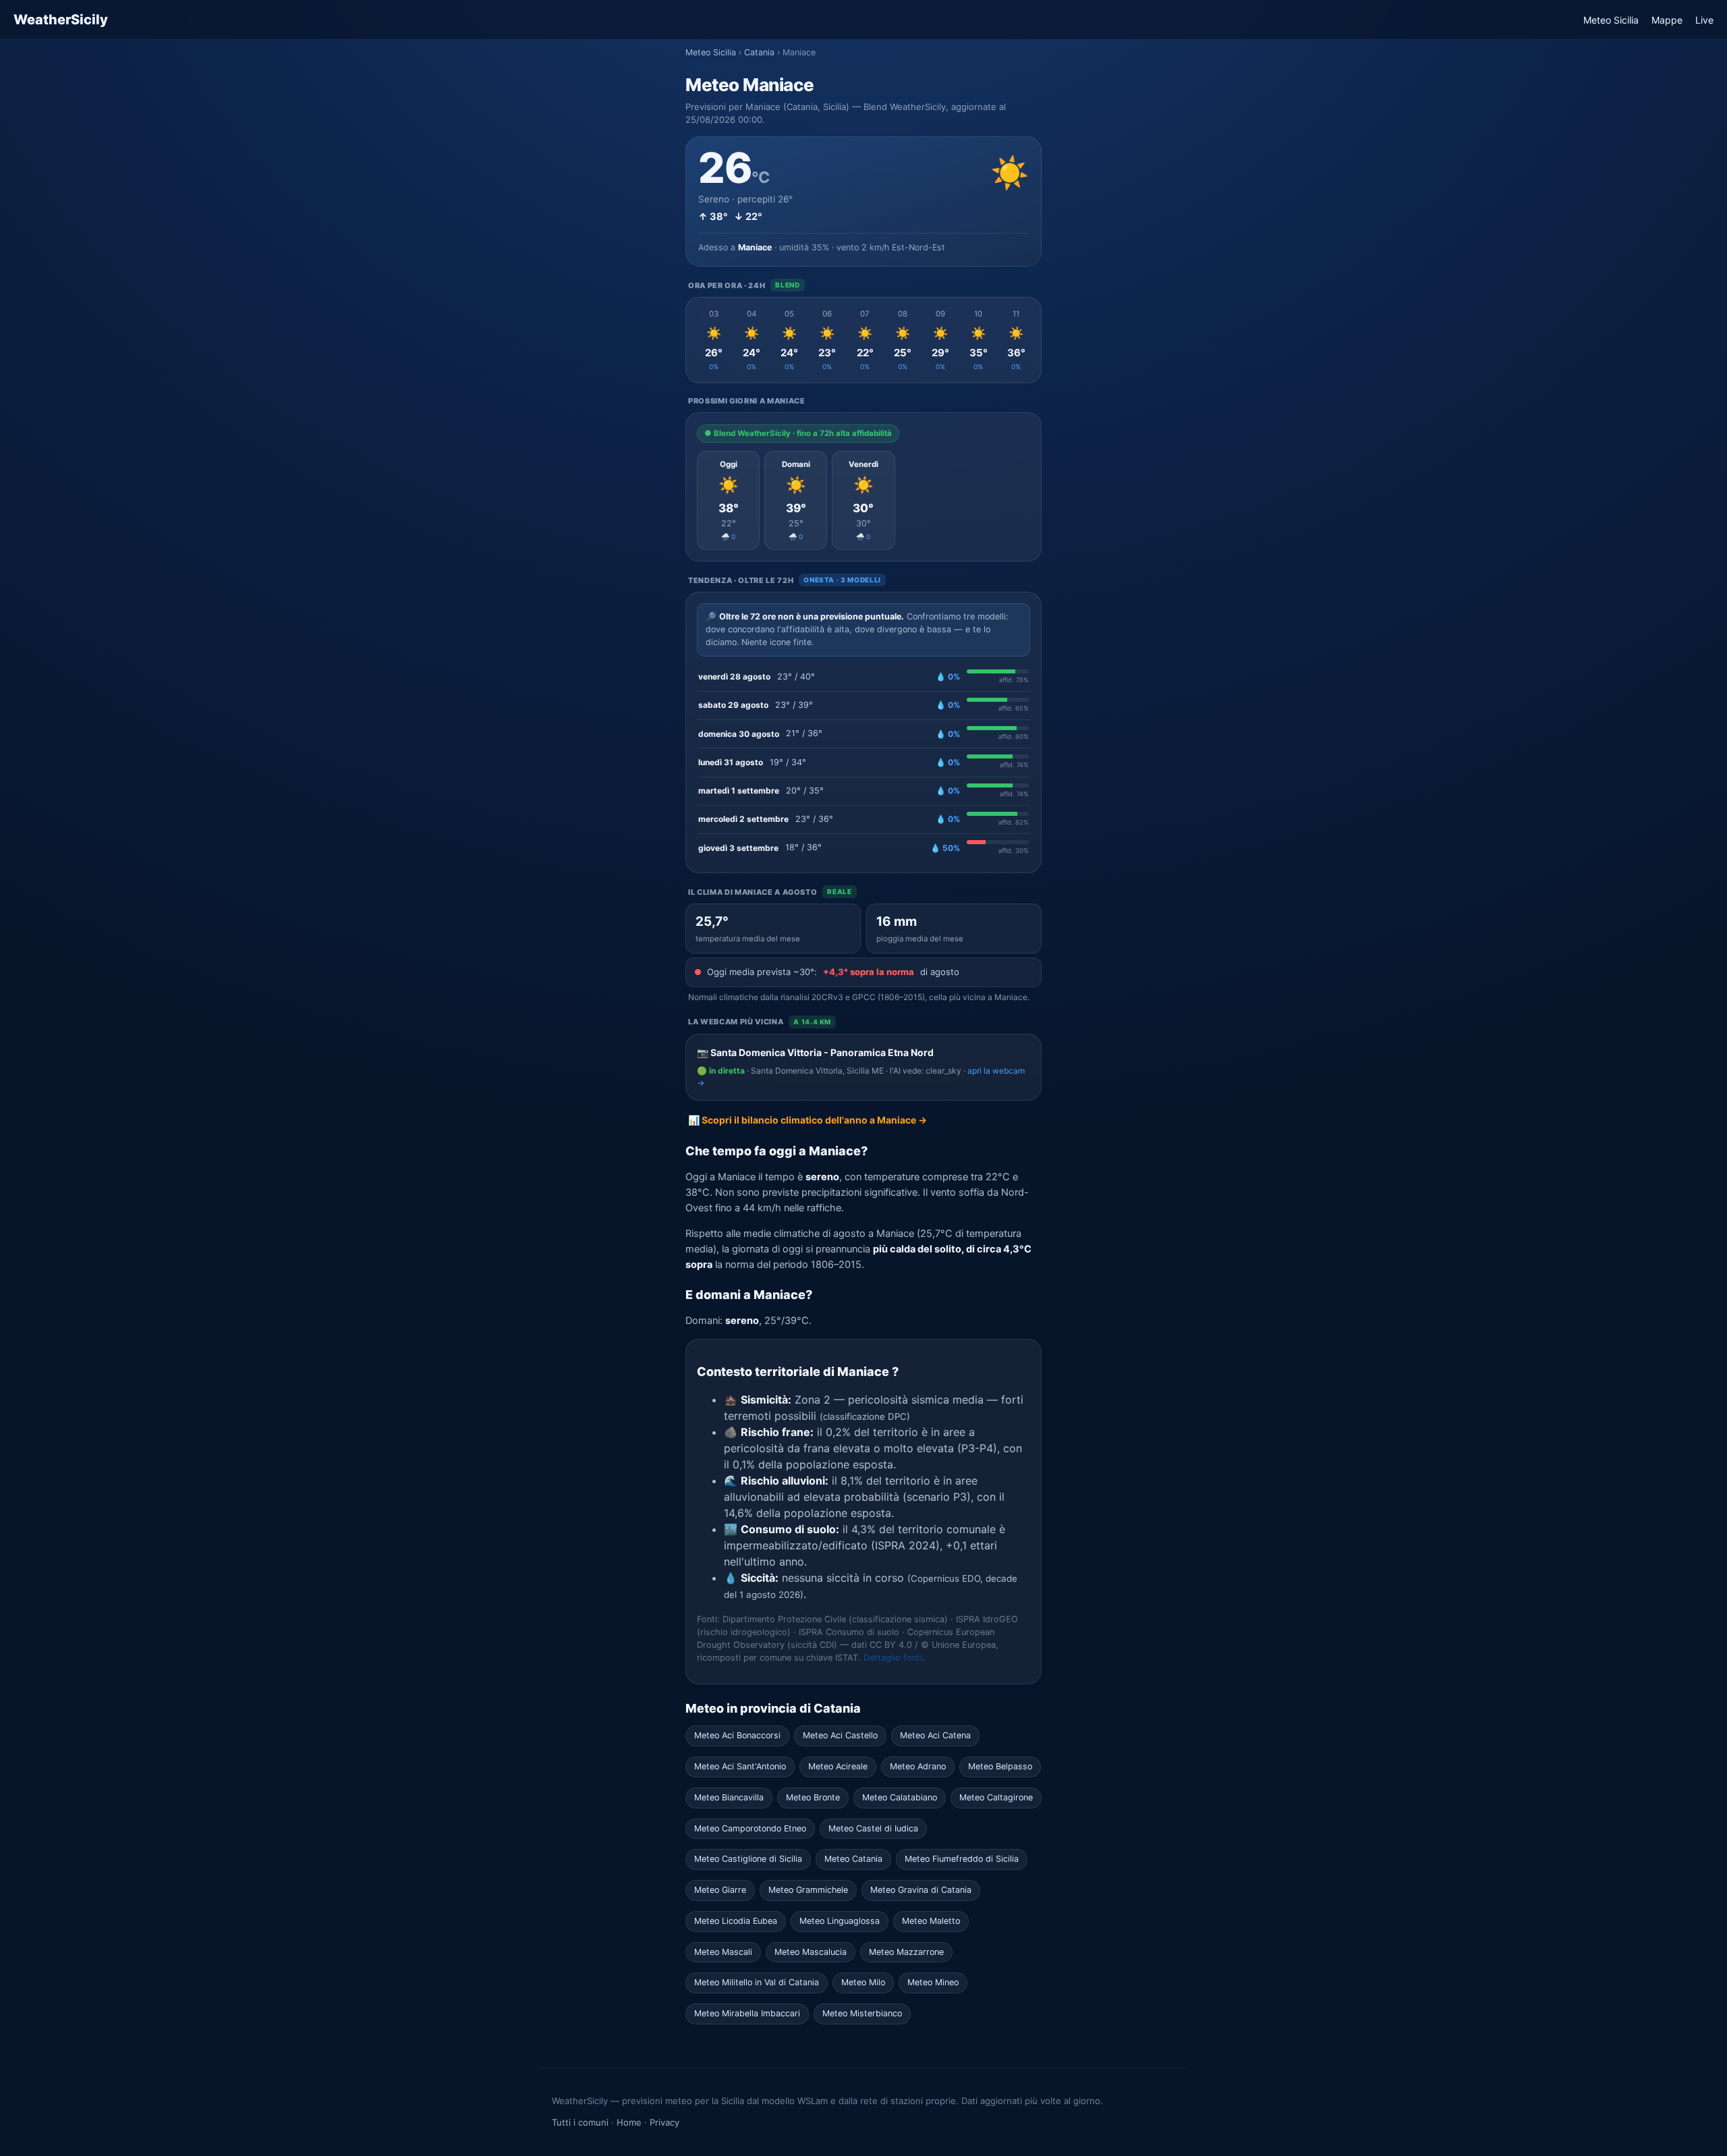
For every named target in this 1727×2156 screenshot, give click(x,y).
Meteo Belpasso (1000, 1766)
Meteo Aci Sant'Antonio (740, 1766)
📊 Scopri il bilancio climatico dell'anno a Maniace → (808, 1120)
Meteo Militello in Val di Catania (757, 1982)
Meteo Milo (863, 1982)
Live (1704, 20)
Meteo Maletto (931, 1921)
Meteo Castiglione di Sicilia (748, 1859)
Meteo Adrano (918, 1766)
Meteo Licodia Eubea (736, 1921)
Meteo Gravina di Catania (921, 1890)
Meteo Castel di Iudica (873, 1828)
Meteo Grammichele (808, 1890)
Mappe (1667, 20)
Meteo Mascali (723, 1952)
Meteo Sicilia (1611, 20)
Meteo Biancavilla (729, 1797)
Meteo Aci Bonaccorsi (737, 1735)
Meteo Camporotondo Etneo (750, 1828)
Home (629, 2122)
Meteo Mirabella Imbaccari (747, 2013)
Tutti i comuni (580, 2122)
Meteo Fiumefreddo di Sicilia (962, 1859)
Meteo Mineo (933, 1982)
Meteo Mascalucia (811, 1952)
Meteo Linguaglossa (840, 1921)
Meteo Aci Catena (935, 1735)
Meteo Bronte (813, 1797)
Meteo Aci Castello (840, 1735)
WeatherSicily (61, 20)
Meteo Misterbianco (862, 2013)
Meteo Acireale (838, 1766)
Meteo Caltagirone (996, 1797)
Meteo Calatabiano (900, 1797)
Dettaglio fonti (893, 1658)
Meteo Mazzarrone (906, 1952)
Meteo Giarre (720, 1890)
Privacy (664, 2122)
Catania (759, 52)
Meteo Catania (853, 1859)
